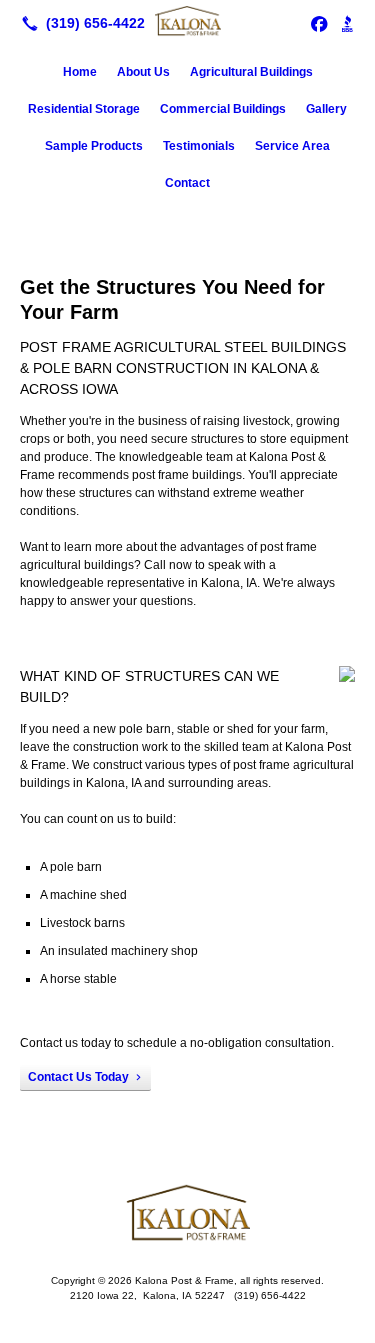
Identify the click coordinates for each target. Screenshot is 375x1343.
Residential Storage (84, 109)
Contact (187, 183)
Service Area (292, 146)
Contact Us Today (78, 1077)
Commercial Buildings (223, 109)
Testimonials (199, 146)
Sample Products (94, 146)
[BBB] (347, 23)
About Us (143, 72)
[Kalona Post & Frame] (187, 21)
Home (80, 72)
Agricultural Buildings (251, 72)
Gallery (326, 109)
